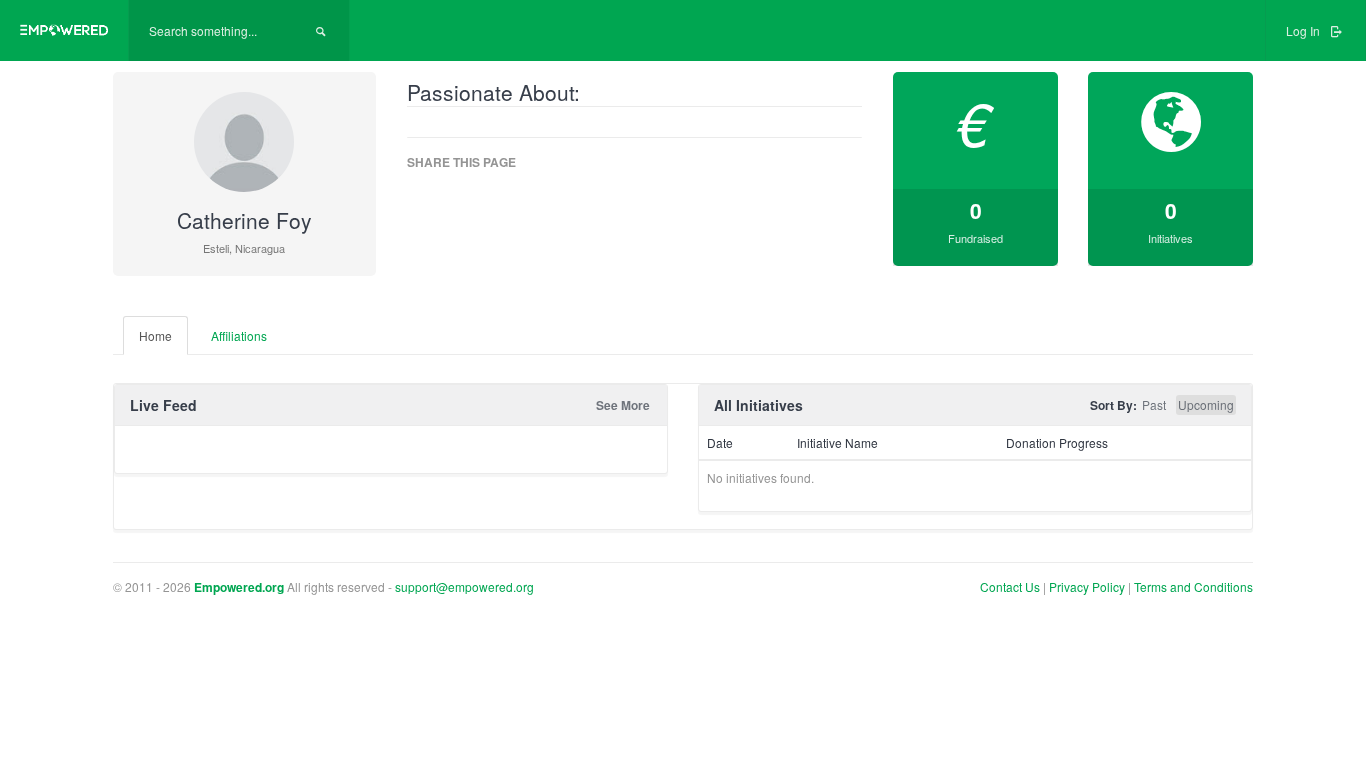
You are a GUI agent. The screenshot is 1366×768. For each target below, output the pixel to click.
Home (155, 335)
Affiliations (239, 335)
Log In (1304, 30)
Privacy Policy (1088, 586)
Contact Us (1010, 586)
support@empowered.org (464, 586)
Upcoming (1206, 404)
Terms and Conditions (1193, 586)
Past (1154, 404)
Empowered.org (239, 587)
